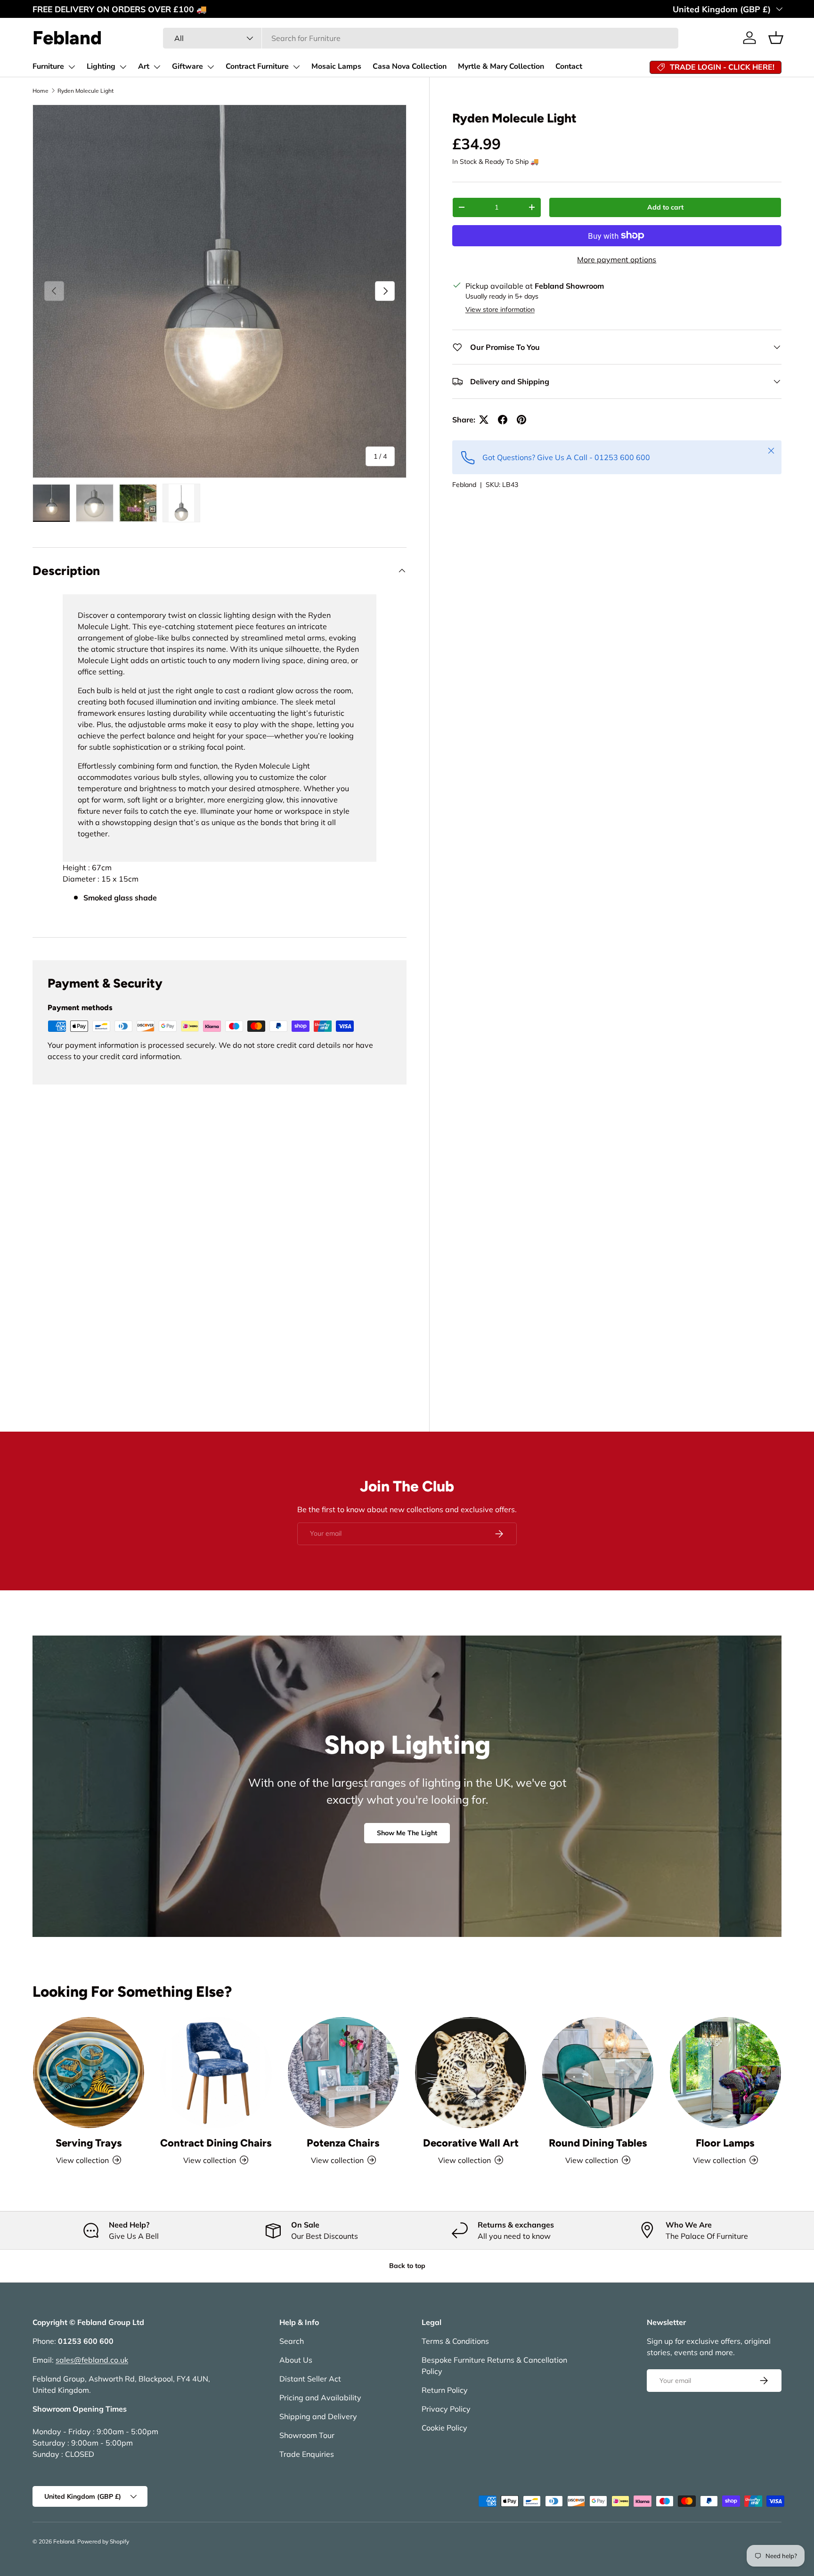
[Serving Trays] (89, 2073)
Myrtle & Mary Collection (501, 66)
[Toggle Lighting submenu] (123, 67)
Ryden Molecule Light (85, 91)
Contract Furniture (257, 66)
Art (144, 66)
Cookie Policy (444, 2428)
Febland (464, 485)
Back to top (407, 2266)
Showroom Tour (307, 2435)
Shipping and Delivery (318, 2416)
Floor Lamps (725, 2143)
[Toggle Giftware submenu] (211, 67)
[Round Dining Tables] (598, 2073)
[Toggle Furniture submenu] (72, 67)
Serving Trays (89, 2143)
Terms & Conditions (455, 2341)
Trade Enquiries (307, 2454)
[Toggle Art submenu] (157, 67)
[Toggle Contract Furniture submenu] (296, 67)
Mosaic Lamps (336, 66)
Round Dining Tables (598, 2143)
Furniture (48, 66)
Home (41, 91)
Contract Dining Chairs (216, 2143)
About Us (296, 2360)
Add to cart (665, 207)
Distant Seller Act (310, 2379)
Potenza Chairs (343, 2143)
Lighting (101, 66)
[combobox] (421, 38)
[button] (776, 38)
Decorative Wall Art (471, 2143)
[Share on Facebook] (503, 420)
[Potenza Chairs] (343, 2073)
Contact (569, 66)
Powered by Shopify (103, 2541)
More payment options (617, 259)
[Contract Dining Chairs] (216, 2073)
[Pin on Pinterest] (521, 420)
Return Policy (445, 2390)
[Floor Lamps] (725, 2073)
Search (292, 2341)
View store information (500, 309)
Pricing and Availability (320, 2398)
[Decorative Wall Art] (471, 2073)
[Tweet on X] (484, 420)
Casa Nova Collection (410, 66)
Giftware (187, 66)
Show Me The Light (407, 1833)
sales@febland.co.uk (92, 2360)
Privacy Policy (446, 2409)
